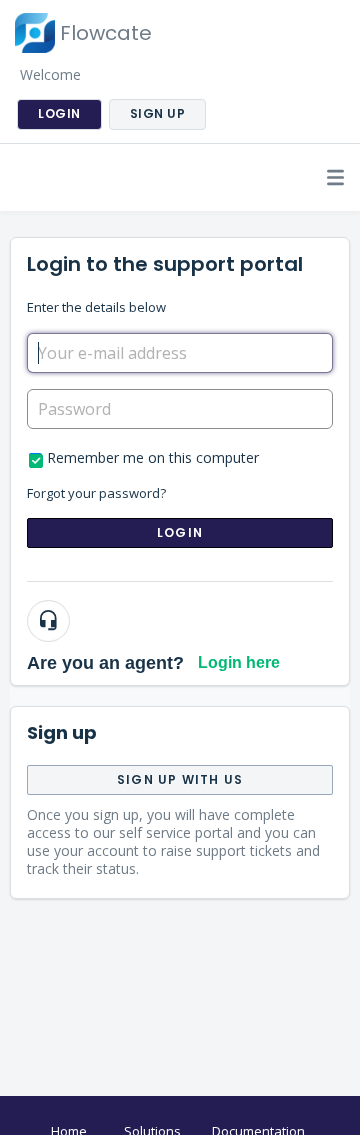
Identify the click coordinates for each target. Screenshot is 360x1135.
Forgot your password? (96, 493)
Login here (239, 662)
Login (180, 532)
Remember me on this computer (153, 457)
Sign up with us (180, 779)
